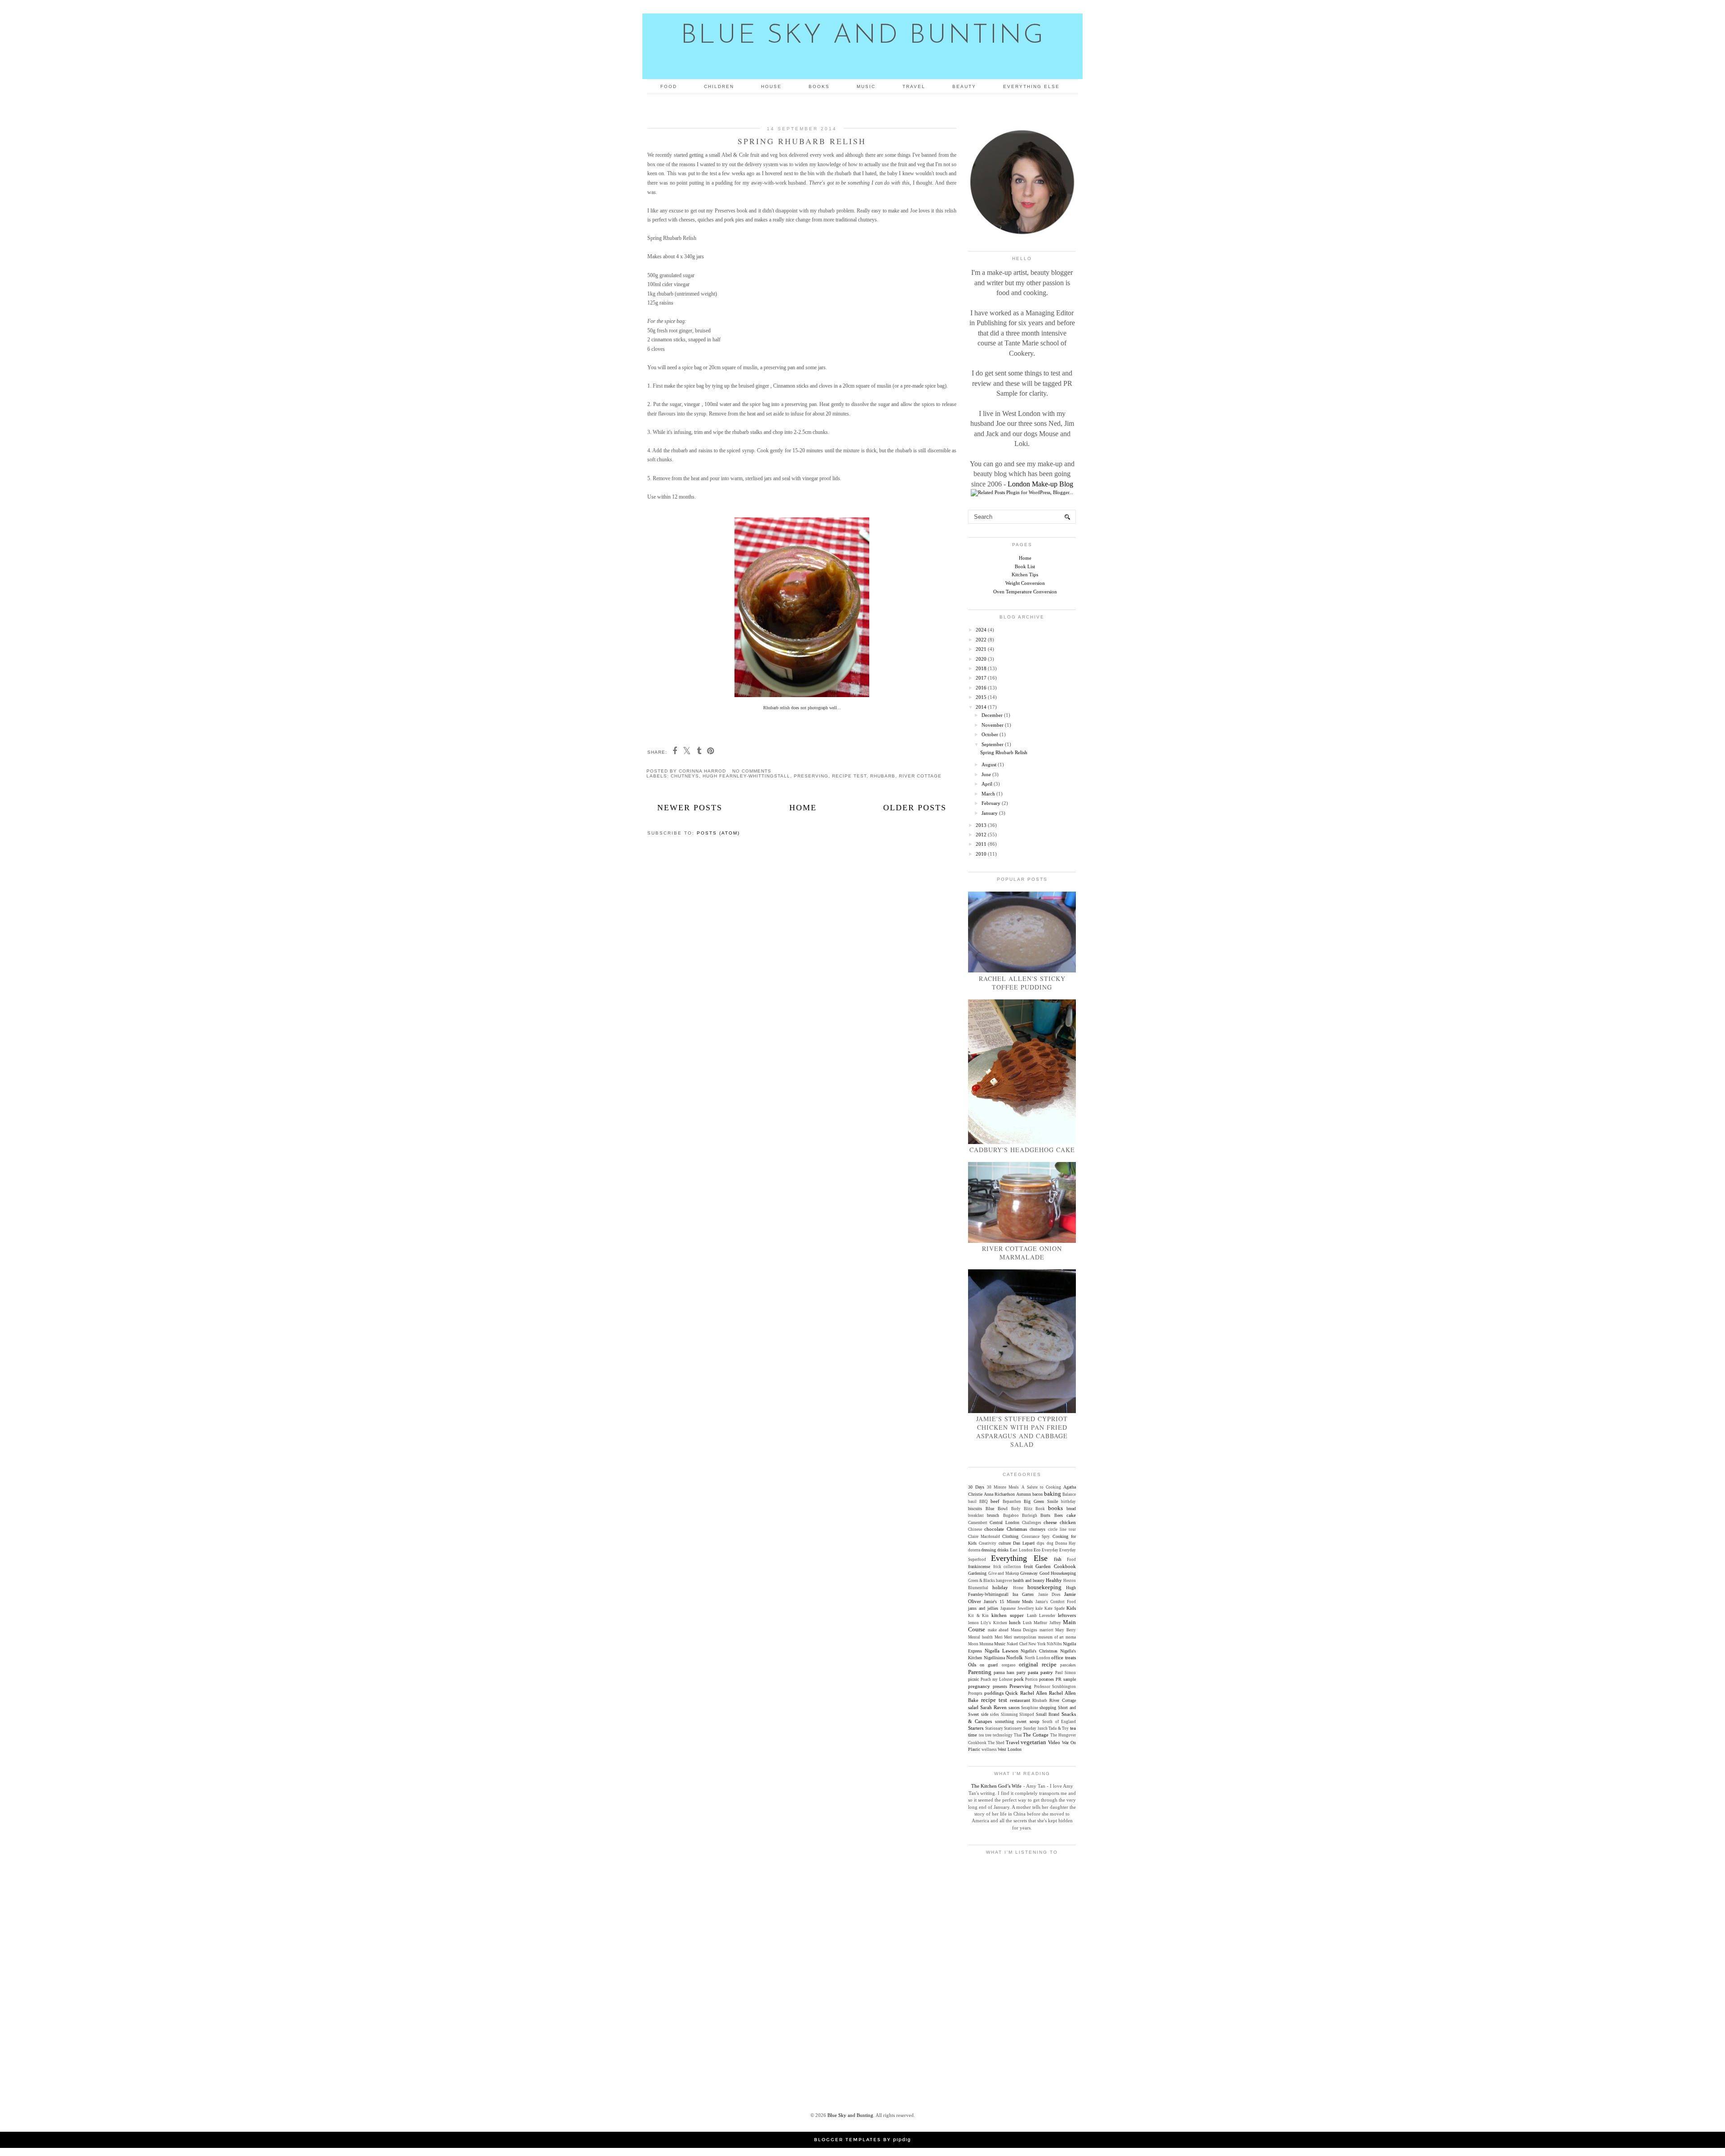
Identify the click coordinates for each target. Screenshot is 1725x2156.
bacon (1037, 1494)
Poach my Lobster (997, 1679)
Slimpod (1027, 1714)
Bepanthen (1012, 1502)
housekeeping (1044, 1587)
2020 (981, 659)
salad (973, 1707)
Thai (1018, 1735)
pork (1019, 1679)
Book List (1025, 566)
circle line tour (1062, 1529)
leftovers (1067, 1615)
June (986, 774)
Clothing (1010, 1536)
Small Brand (1048, 1714)
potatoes (1046, 1679)
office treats (1064, 1657)
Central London (1004, 1522)
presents (1000, 1686)
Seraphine (1030, 1708)
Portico (1031, 1679)
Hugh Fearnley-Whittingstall (746, 776)
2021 (981, 649)
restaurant (1020, 1700)
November (993, 725)
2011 (981, 844)
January (990, 813)
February (991, 803)
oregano (1009, 1665)
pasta (1033, 1672)
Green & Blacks (982, 1581)
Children (719, 86)
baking (1053, 1494)
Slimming (1009, 1714)
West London (1010, 1749)
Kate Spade (1055, 1608)
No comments (752, 771)
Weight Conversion (1025, 583)
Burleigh (1030, 1515)
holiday (1000, 1587)
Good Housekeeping (1058, 1573)
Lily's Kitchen (994, 1623)
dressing (989, 1550)
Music (866, 86)
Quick (1012, 1693)
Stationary (994, 1728)
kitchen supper (1008, 1615)
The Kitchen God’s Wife (996, 1786)
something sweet (1011, 1721)
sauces (1014, 1708)
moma (1071, 1637)
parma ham (1004, 1672)
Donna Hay (1066, 1543)
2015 (981, 697)
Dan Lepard (1024, 1543)
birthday (1068, 1502)
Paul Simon (1066, 1673)
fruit (1028, 1566)
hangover (1004, 1581)
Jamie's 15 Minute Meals (1008, 1602)
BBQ (984, 1502)
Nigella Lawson (1002, 1651)
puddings (994, 1693)
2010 (981, 854)
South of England (1059, 1722)
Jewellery (1026, 1608)
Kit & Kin (978, 1616)
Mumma (986, 1644)
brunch (993, 1515)
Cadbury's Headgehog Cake (1022, 1150)
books (1055, 1508)
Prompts (975, 1693)
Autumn (1024, 1494)
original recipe (1038, 1664)
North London (1037, 1658)
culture (1005, 1543)
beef (995, 1501)
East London (1021, 1550)
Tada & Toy (1059, 1728)
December (992, 715)
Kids (1071, 1608)
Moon (973, 1644)
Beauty (964, 86)
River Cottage (920, 776)
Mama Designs (1024, 1630)
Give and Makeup (1004, 1573)
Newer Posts (690, 808)
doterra (974, 1550)
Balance (1069, 1494)
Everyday (1050, 1550)
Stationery (1013, 1728)
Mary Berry (1066, 1630)
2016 (981, 688)
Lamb (1032, 1616)
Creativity (988, 1543)
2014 (981, 707)
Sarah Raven (993, 1707)
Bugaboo (1011, 1515)
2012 (981, 835)
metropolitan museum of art (1039, 1637)
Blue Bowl (997, 1509)
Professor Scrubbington (1055, 1687)
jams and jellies (983, 1608)
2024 (981, 630)
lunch (1015, 1622)
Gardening (977, 1573)
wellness (989, 1750)
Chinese (975, 1529)
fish (1058, 1559)
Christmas (1017, 1529)
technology (1003, 1735)
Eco (1037, 1550)
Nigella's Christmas (1039, 1651)
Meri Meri (1004, 1637)
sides (995, 1714)
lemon (973, 1623)
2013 (981, 825)
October (990, 734)
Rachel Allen (1034, 1693)
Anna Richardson (999, 1494)
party (1021, 1672)
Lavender (1047, 1616)
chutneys (685, 776)
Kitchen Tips (1025, 574)
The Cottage (1036, 1735)
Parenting (980, 1672)
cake (1071, 1515)
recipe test (849, 776)
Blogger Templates (847, 2140)
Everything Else (1031, 86)
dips (1041, 1543)
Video (1054, 1742)
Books (819, 86)
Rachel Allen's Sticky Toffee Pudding (1022, 983)
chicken (1068, 1522)
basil (972, 1502)
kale (1039, 1608)
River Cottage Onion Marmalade (1022, 1253)
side (985, 1714)
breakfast (976, 1515)
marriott (1046, 1630)
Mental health (980, 1637)
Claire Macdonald (984, 1537)
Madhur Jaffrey (1047, 1623)
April (987, 784)
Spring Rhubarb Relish (802, 141)
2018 (981, 668)
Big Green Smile (1041, 1501)
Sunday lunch (1035, 1728)
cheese (1050, 1522)
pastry (1047, 1672)
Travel (914, 86)
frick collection (1007, 1567)
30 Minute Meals (1003, 1487)
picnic (973, 1679)
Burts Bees (1051, 1515)
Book (1040, 1509)
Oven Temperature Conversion (1025, 592)
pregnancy (979, 1686)
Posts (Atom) (718, 833)
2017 (981, 678)
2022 (981, 640)
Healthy (1054, 1580)
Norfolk (1015, 1657)
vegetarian (1033, 1742)
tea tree (985, 1735)
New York (1037, 1644)
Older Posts (915, 808)
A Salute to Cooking (1041, 1487)
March (988, 794)
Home (803, 808)
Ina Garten (1023, 1594)
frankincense (979, 1566)
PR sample (1066, 1679)
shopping (1048, 1708)
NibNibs (1054, 1644)
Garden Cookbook (1056, 1566)
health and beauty (1029, 1580)
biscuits (975, 1509)
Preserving (811, 776)
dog (1050, 1543)
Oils (972, 1665)
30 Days (976, 1487)
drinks (1003, 1550)
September (993, 744)
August (989, 764)
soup (1035, 1721)
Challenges (1032, 1523)
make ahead (998, 1630)
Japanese (1008, 1608)
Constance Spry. (1036, 1537)
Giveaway (1029, 1573)
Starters (976, 1728)
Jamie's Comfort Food (1056, 1602)
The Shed (996, 1743)
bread (1071, 1509)
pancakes (1068, 1665)
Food (669, 86)
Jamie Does (1049, 1595)
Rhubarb (883, 776)
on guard (989, 1665)
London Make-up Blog (1040, 484)
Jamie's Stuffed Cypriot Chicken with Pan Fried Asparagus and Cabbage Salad (1022, 1431)
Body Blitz (1022, 1509)
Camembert (978, 1523)
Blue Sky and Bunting (863, 36)
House (771, 86)
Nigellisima (994, 1658)
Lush (1027, 1623)
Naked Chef (1017, 1644)
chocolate (994, 1529)
